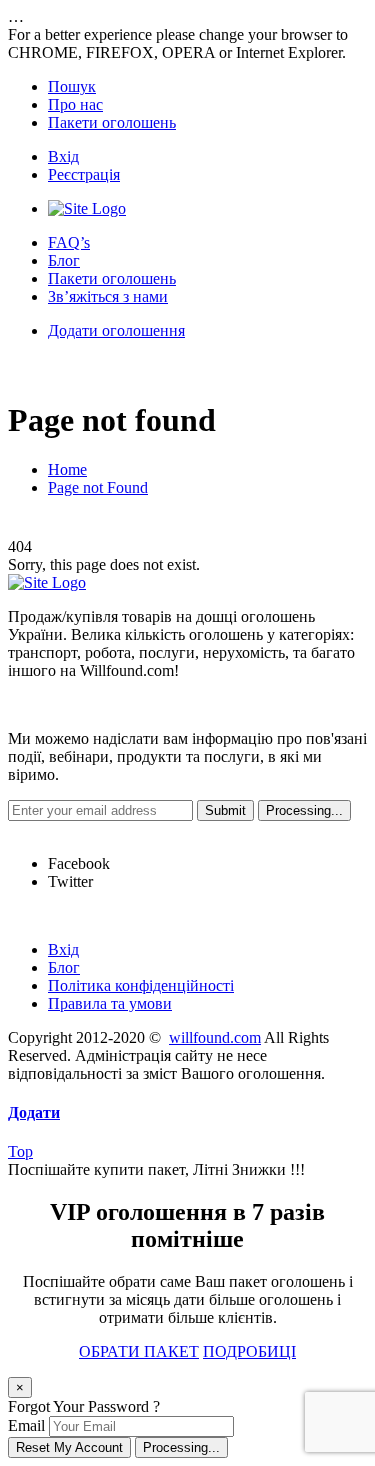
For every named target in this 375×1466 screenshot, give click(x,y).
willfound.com (215, 1037)
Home (67, 469)
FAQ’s (69, 242)
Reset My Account (69, 1447)
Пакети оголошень (112, 122)
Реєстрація (84, 174)
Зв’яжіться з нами (108, 296)
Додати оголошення (116, 330)
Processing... (181, 1447)
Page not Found (98, 487)
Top (20, 1151)
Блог (64, 260)
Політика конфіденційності (141, 985)
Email (26, 1425)
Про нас (75, 104)
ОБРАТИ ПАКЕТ (139, 1351)
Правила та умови (110, 1003)
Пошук (72, 86)
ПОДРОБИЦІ (249, 1351)
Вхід (63, 156)
